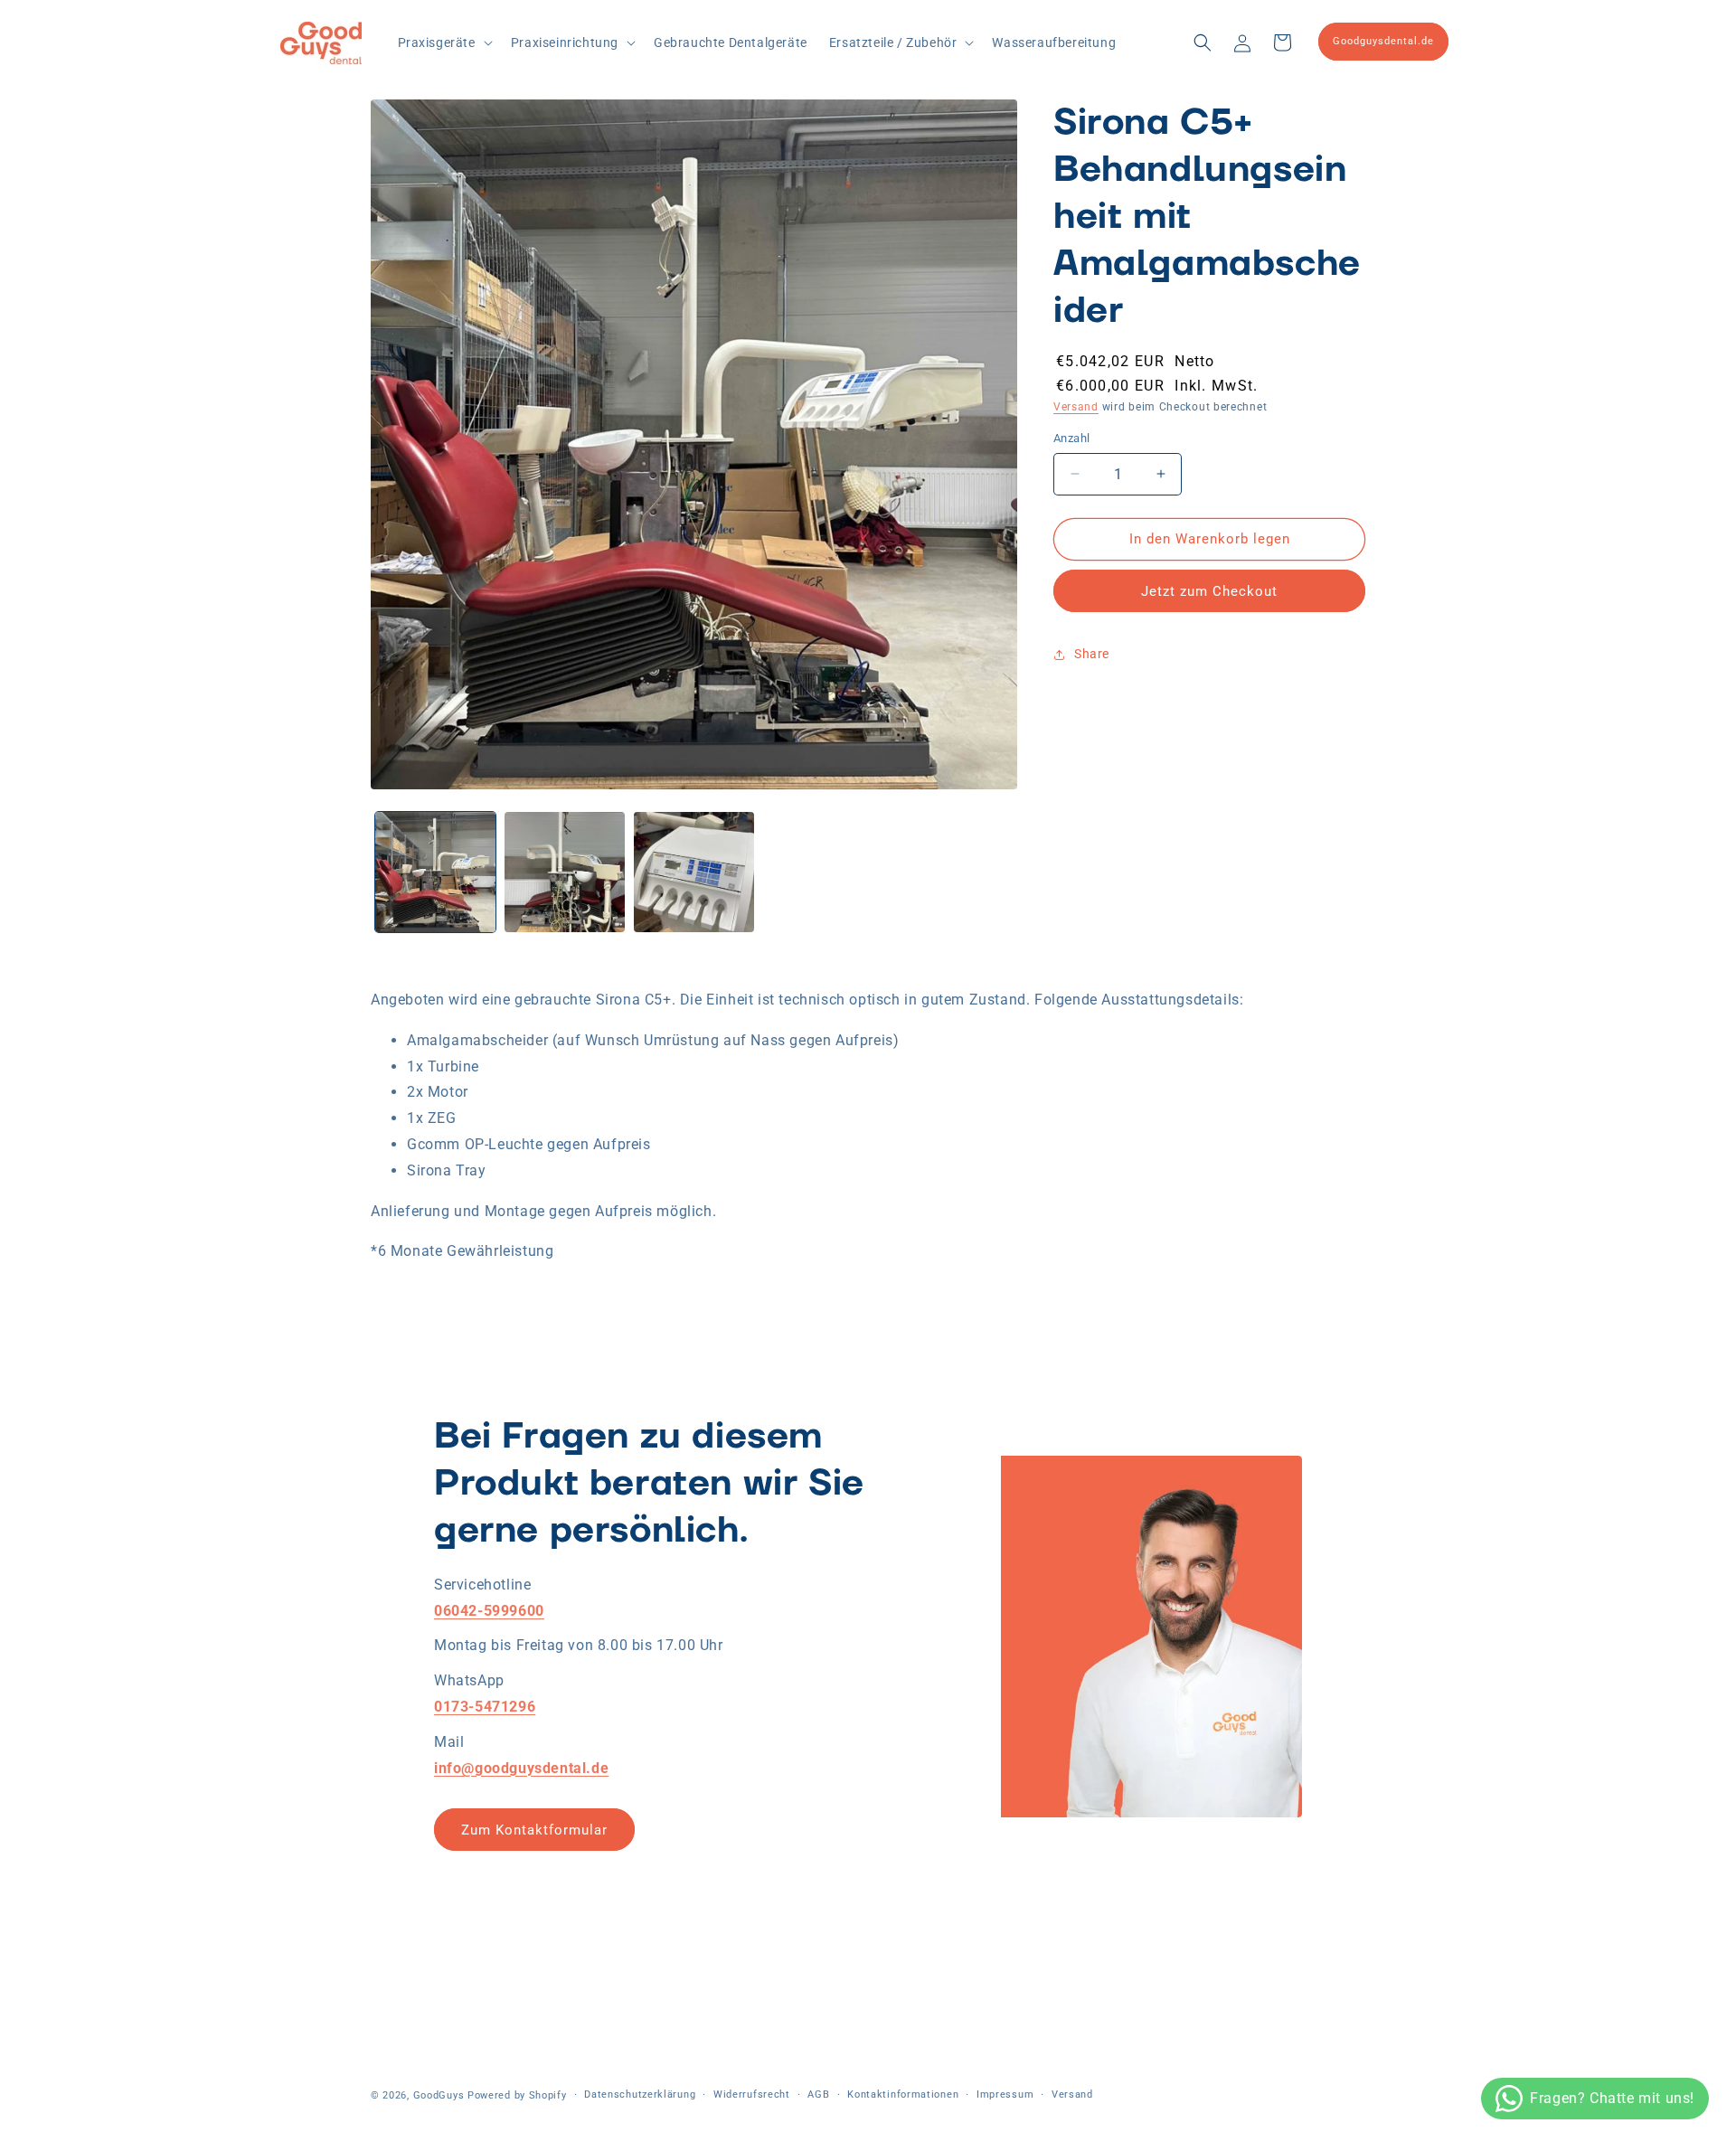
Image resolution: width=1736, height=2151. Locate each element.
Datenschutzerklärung (640, 2094)
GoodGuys (439, 2095)
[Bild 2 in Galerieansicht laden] (565, 872)
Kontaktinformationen (903, 2094)
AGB (818, 2094)
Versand (1076, 407)
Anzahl (1071, 438)
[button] (443, 42)
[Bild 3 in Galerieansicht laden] (694, 872)
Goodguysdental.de (1383, 41)
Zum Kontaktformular (534, 1830)
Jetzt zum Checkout (1209, 591)
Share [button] (1092, 654)
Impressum (1005, 2094)
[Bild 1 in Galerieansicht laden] (435, 872)
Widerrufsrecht (752, 2094)
